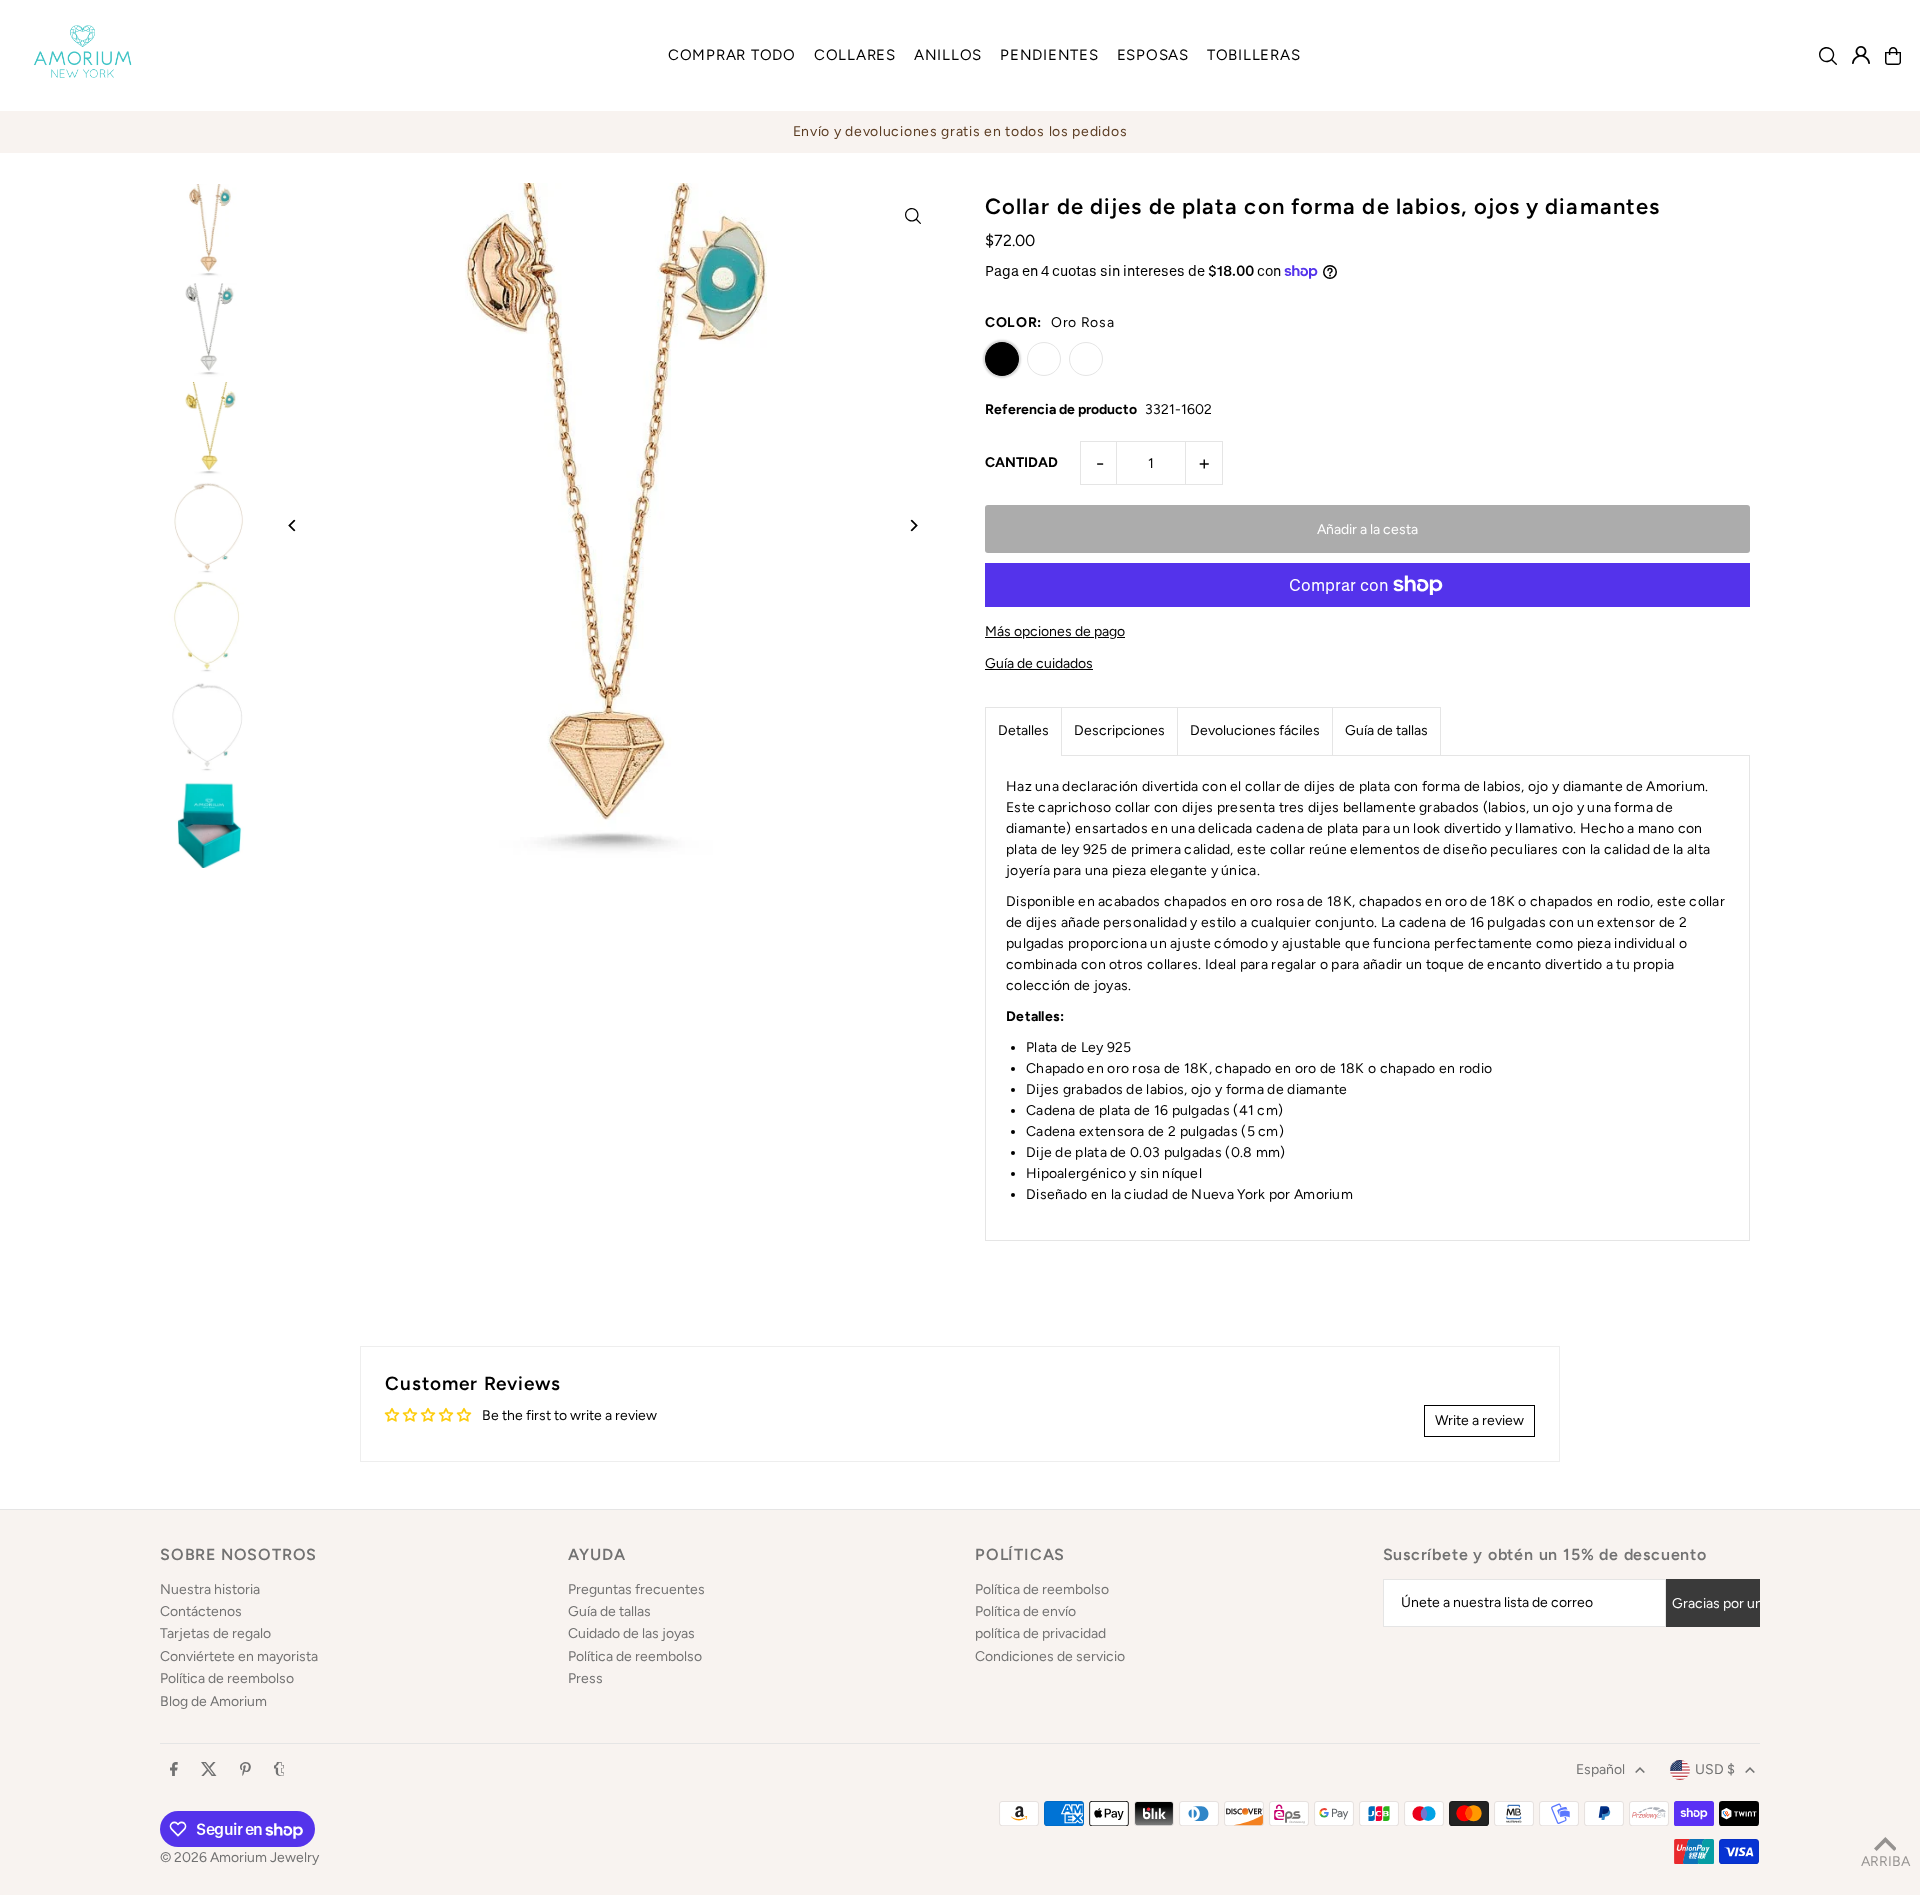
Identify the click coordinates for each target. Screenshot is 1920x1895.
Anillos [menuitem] (948, 55)
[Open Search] (1828, 56)
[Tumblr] (279, 1770)
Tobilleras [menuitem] (1254, 55)
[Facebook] (174, 1770)
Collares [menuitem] (855, 55)
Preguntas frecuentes (636, 1589)
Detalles (1023, 730)
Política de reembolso (227, 1678)
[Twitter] (209, 1770)
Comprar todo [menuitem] (732, 55)
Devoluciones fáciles (1255, 730)
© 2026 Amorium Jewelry (239, 1857)
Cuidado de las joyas (631, 1633)
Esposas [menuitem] (1153, 55)
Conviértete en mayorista (239, 1656)
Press (585, 1678)
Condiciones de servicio (1050, 1656)
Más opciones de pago (1055, 631)
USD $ (1715, 1769)
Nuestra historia (210, 1589)
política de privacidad (1040, 1633)
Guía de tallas (1386, 730)
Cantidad (1021, 462)
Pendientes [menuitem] (1049, 55)
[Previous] (292, 525)
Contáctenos (201, 1611)
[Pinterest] (245, 1770)
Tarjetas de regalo (215, 1633)
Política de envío (1025, 1611)
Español (1600, 1769)
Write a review (1479, 1420)
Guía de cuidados (1039, 664)
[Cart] (1893, 56)
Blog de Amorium (213, 1701)
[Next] (912, 525)
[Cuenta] (1861, 55)
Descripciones (1119, 730)
